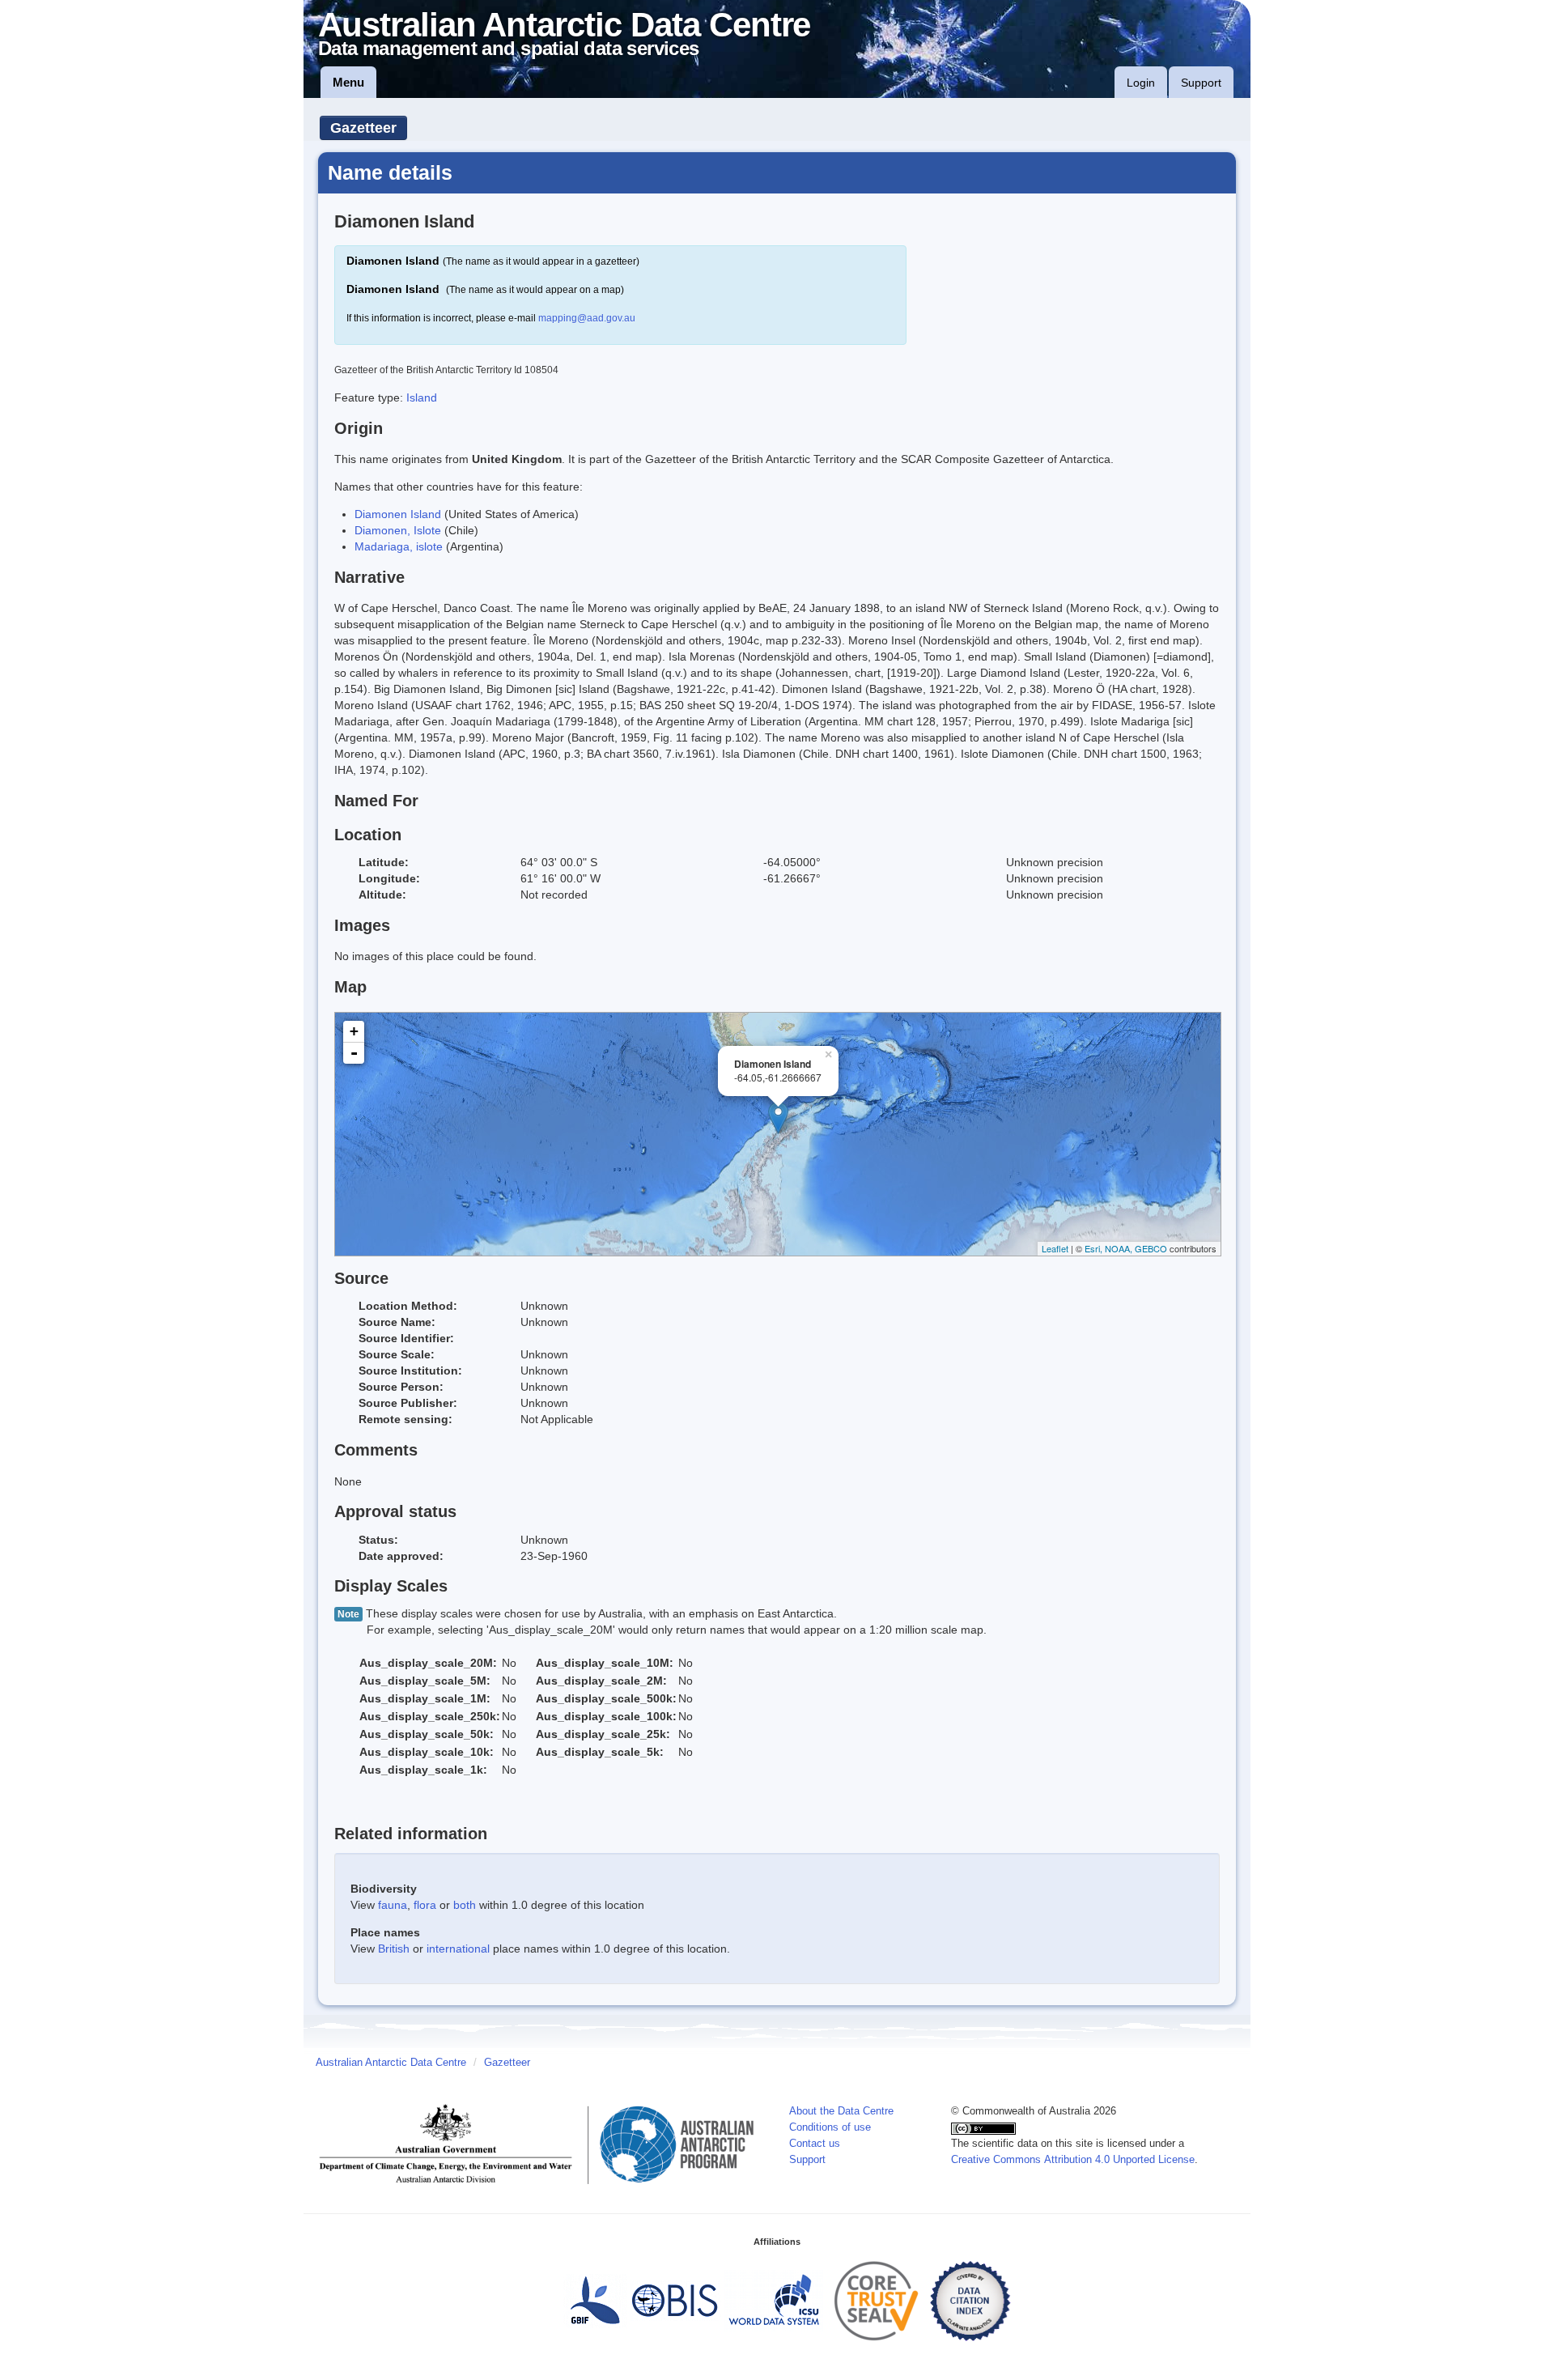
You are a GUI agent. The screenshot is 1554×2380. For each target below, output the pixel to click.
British (394, 1949)
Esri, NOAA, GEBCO (1126, 1248)
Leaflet (1055, 1248)
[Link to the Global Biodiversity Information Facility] (595, 2301)
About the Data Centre (841, 2111)
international (458, 1949)
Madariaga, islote (399, 546)
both (465, 1905)
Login (1141, 83)
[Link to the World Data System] (774, 2301)
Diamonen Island (398, 514)
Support (1201, 83)
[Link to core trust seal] (877, 2301)
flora (425, 1905)
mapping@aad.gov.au (587, 318)
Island (422, 397)
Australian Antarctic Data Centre (391, 2063)
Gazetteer (363, 128)
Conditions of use (830, 2127)
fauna (393, 1905)
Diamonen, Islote (398, 530)
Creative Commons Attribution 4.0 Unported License (1073, 2160)
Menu (348, 82)
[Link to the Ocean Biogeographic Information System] (675, 2301)
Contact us (815, 2144)
